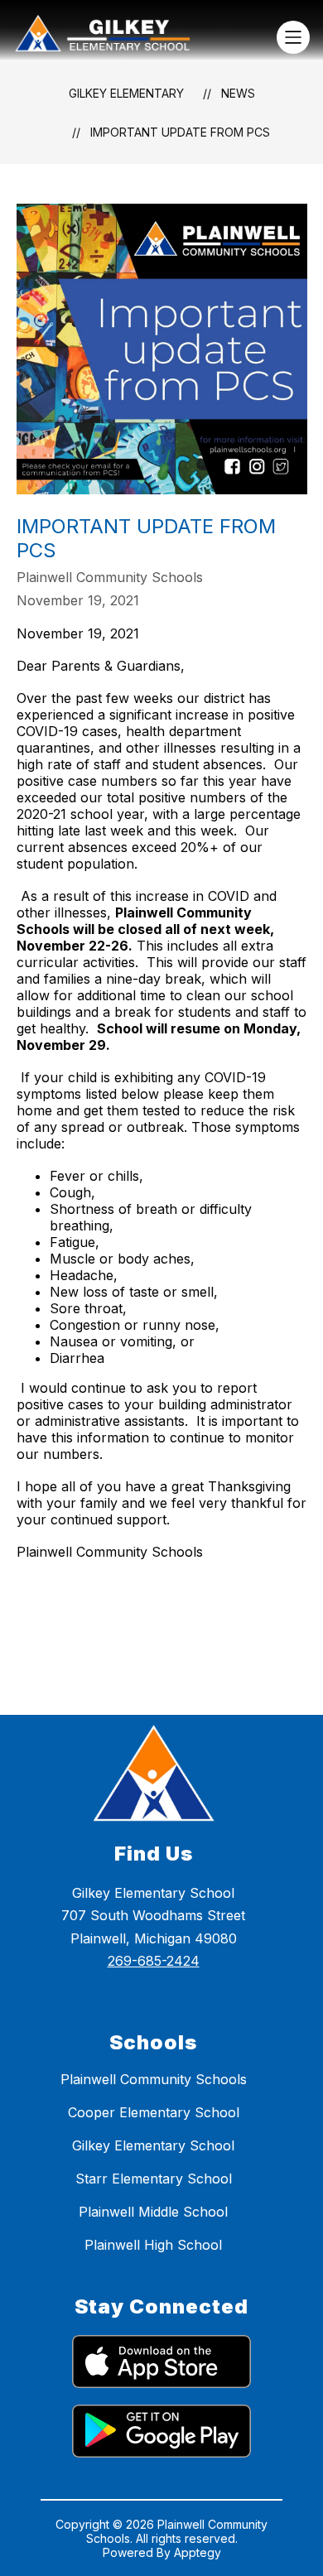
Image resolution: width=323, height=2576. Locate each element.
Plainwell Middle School (153, 2212)
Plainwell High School (153, 2245)
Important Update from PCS (180, 132)
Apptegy (198, 2552)
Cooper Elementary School (154, 2112)
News (238, 93)
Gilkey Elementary (126, 93)
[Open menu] (293, 37)
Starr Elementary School (154, 2179)
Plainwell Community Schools (154, 2079)
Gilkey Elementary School (153, 2145)
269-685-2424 (154, 1961)
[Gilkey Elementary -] (109, 37)
